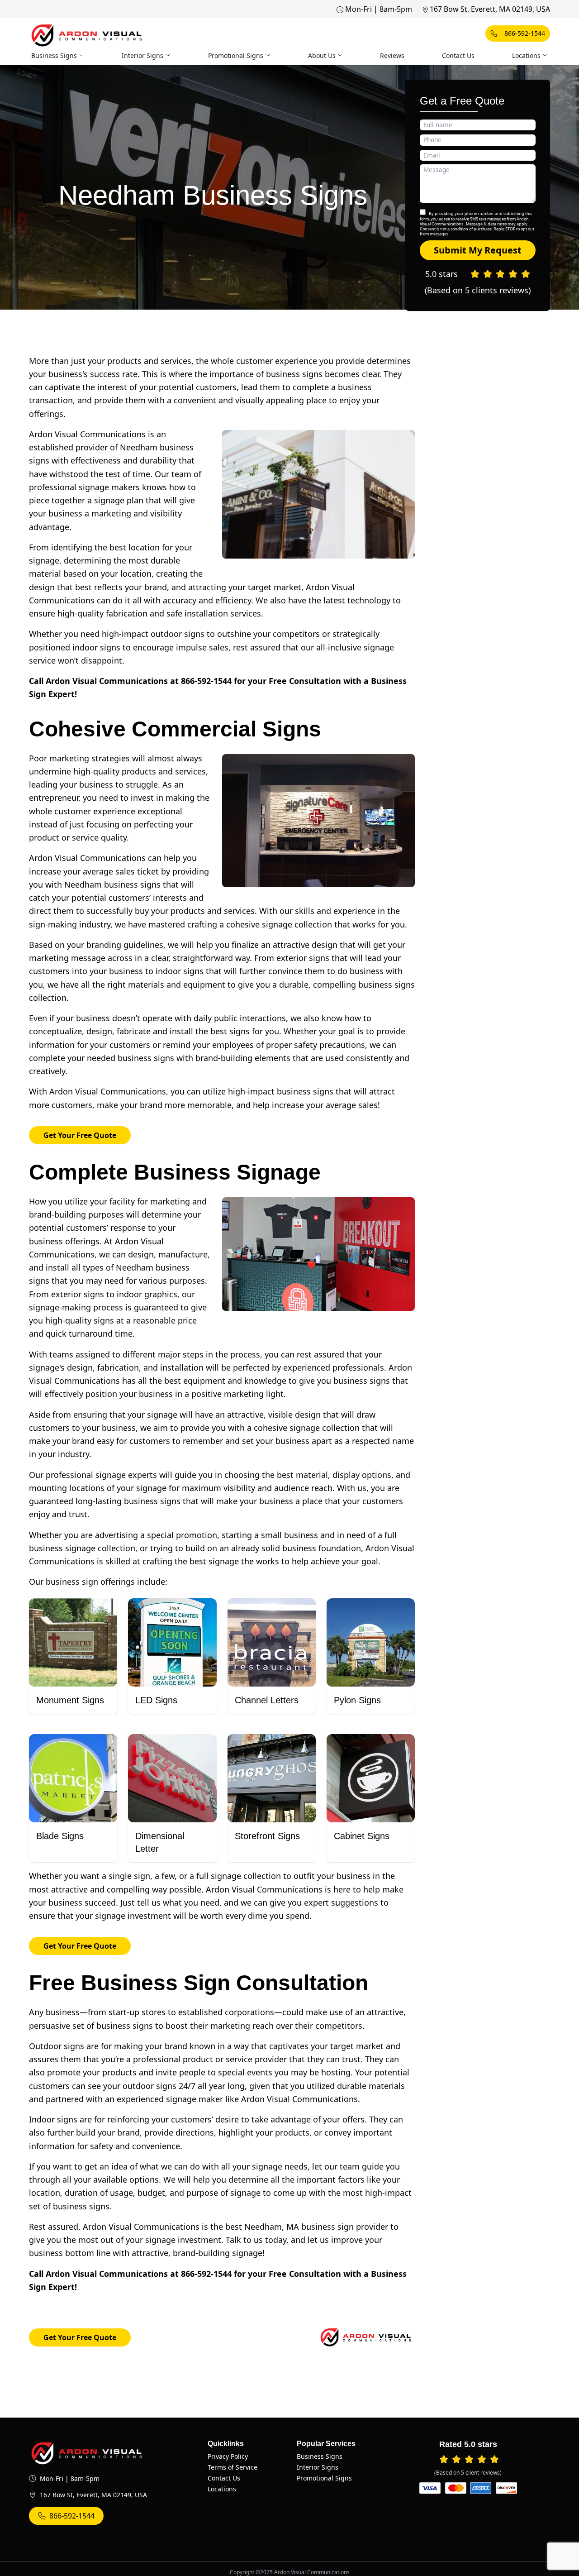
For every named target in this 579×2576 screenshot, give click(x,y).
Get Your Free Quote (80, 1135)
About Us (322, 55)
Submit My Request (478, 250)
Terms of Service (233, 2467)
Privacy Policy (228, 2456)
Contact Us (458, 55)
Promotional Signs (236, 55)
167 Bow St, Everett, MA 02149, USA (490, 9)
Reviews (392, 55)
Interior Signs (142, 55)
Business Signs (54, 55)
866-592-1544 (525, 33)
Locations (526, 55)
